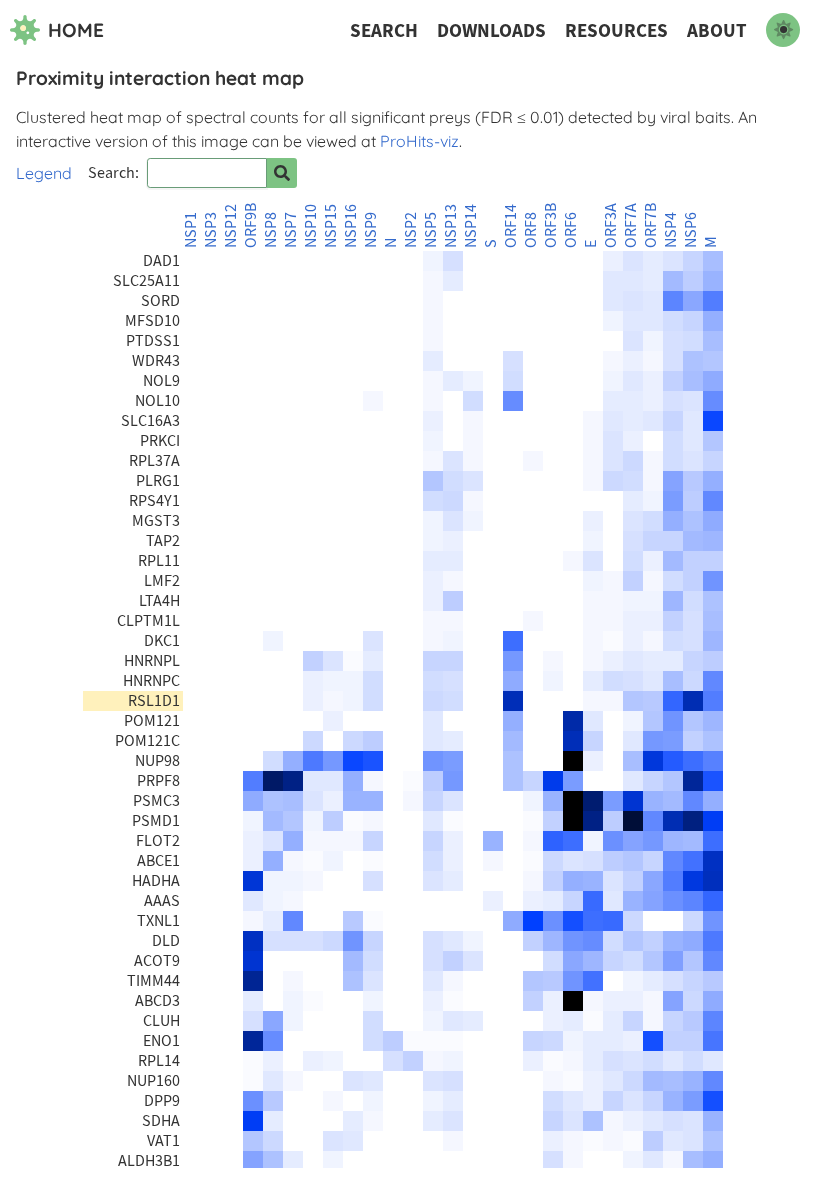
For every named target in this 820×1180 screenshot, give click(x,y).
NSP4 (671, 230)
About (717, 30)
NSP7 (291, 230)
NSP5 (431, 230)
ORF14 (511, 226)
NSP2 (411, 230)
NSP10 (311, 226)
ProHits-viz (419, 141)
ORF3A (611, 225)
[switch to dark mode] (783, 30)
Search (384, 30)
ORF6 (571, 230)
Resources (616, 30)
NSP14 (471, 226)
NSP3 (211, 230)
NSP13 (451, 226)
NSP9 (371, 230)
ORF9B (251, 225)
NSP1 (191, 230)
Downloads (491, 30)
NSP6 (691, 230)
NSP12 (231, 226)
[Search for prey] (282, 173)
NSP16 (351, 226)
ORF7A (631, 225)
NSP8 (271, 230)
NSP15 (331, 226)
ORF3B (551, 225)
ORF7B (651, 225)
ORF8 (531, 230)
